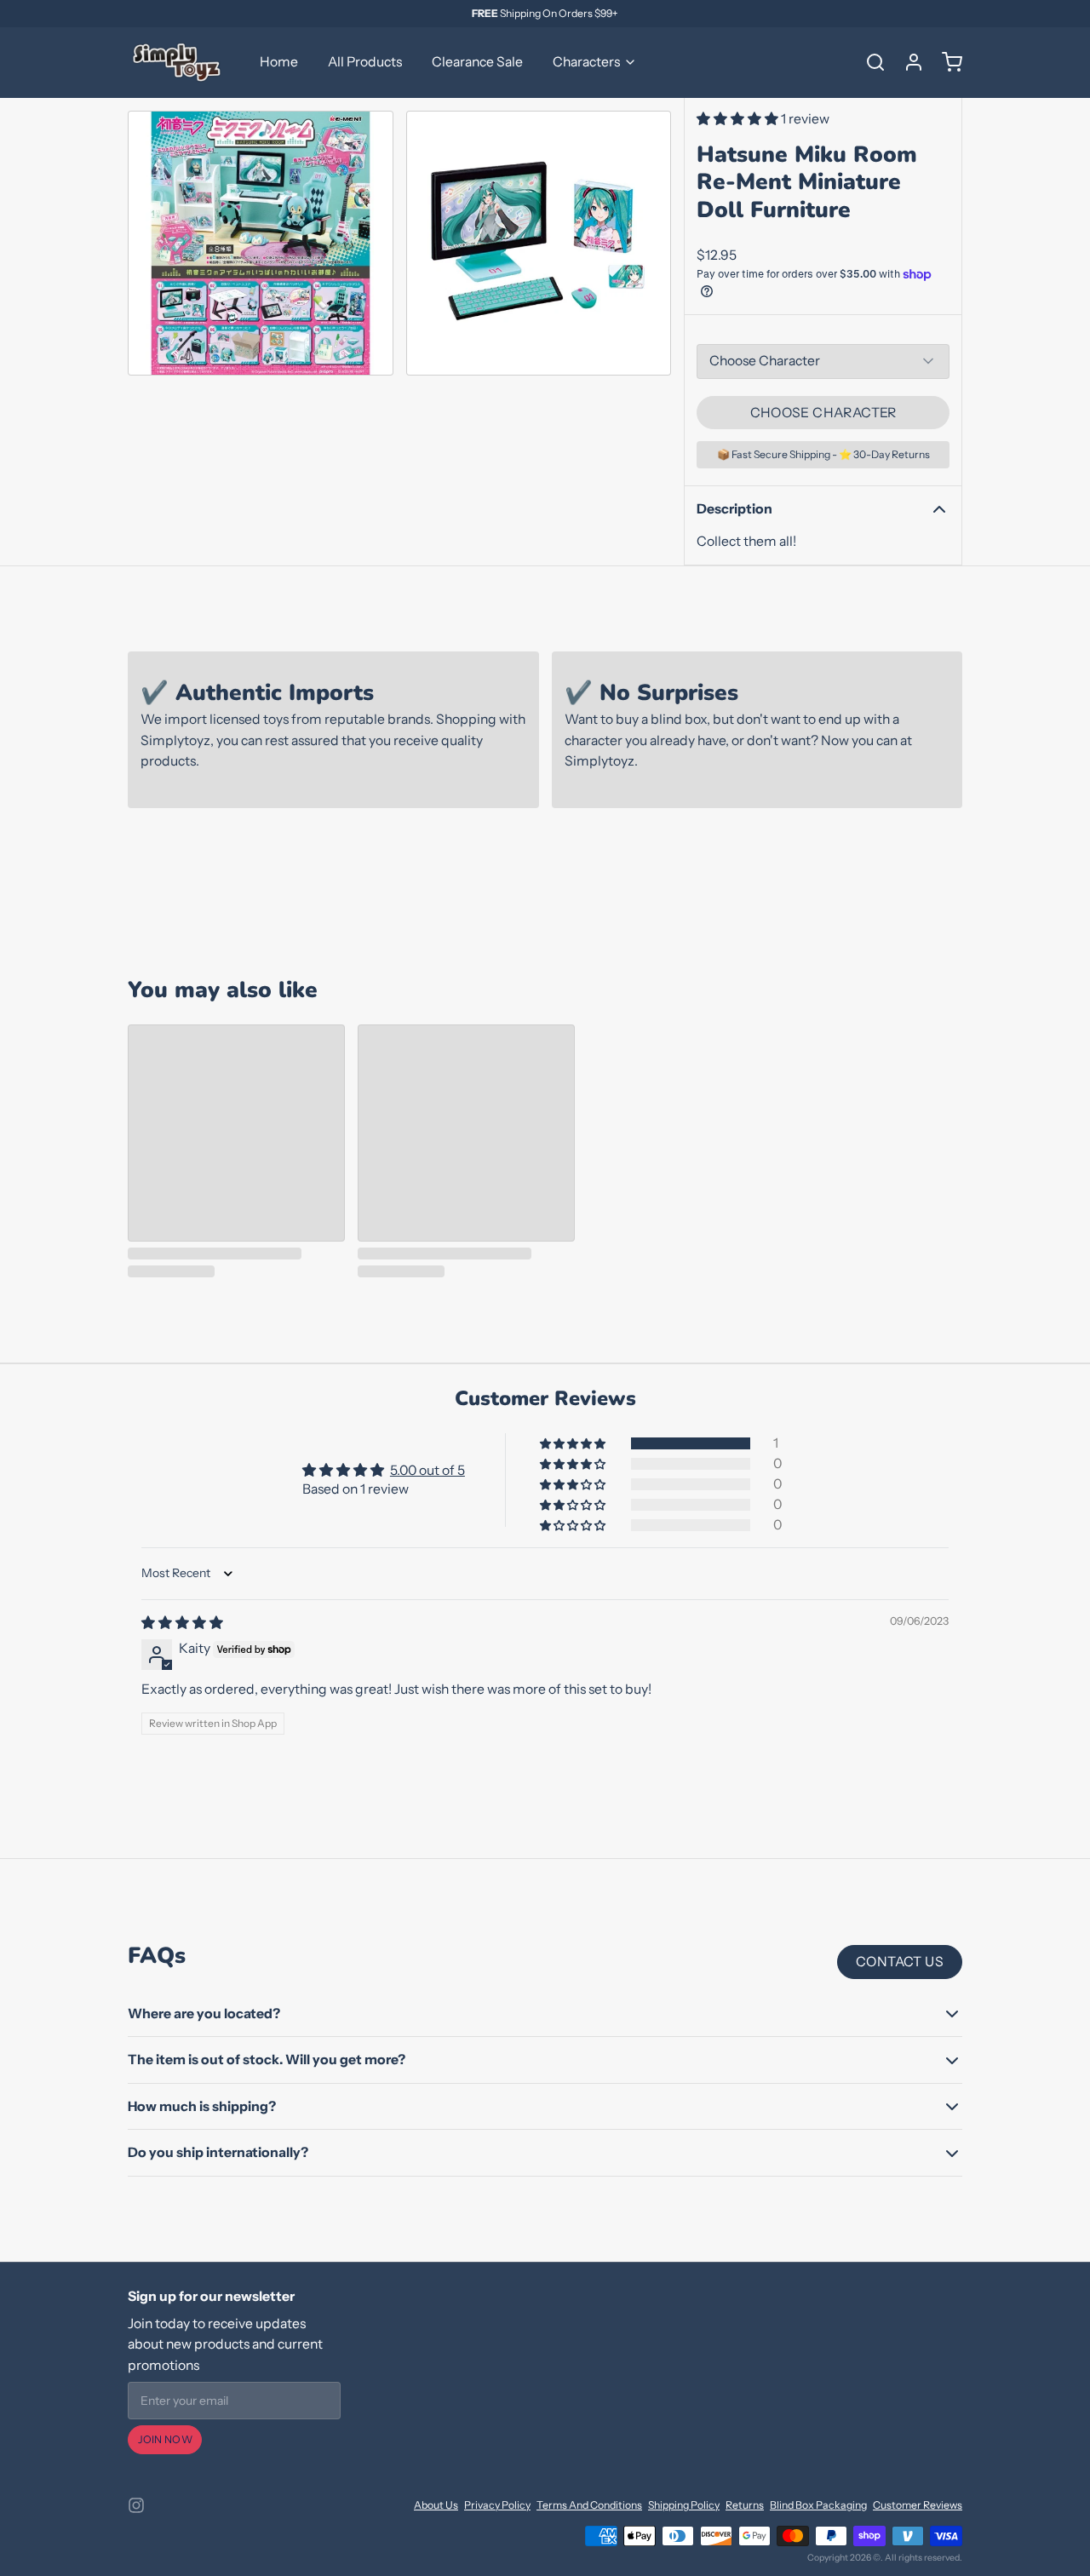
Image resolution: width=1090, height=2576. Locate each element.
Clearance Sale (477, 62)
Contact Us (900, 1962)
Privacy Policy (497, 2505)
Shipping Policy (684, 2505)
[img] (182, 1623)
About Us (436, 2505)
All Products (365, 62)
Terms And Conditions (589, 2505)
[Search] (869, 62)
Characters (586, 62)
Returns (745, 2505)
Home (279, 62)
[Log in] (908, 62)
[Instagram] (136, 2505)
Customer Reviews (918, 2505)
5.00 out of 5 (427, 1470)
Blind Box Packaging (818, 2505)
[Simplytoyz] (179, 62)
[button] (739, 119)
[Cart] (946, 62)
